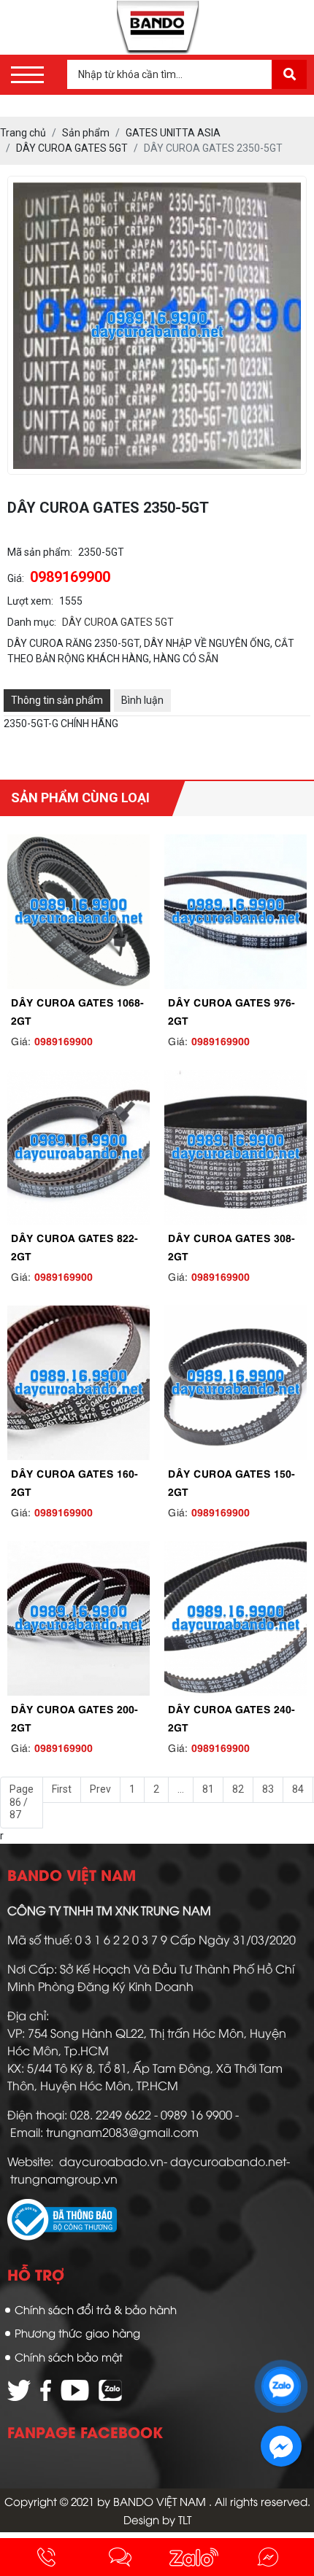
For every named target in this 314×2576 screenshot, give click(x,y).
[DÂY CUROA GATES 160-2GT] (78, 1383)
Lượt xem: (30, 601)
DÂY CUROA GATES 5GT (118, 622)
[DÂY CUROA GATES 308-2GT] (235, 1147)
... (181, 1789)
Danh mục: (32, 622)
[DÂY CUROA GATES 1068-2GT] (78, 912)
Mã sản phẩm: (40, 552)
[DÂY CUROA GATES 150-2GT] (235, 1383)
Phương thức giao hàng (77, 2332)
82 (238, 1789)
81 (208, 1789)
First (62, 1789)
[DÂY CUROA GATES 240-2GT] (235, 1618)
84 (298, 1789)
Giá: (16, 578)
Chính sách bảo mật (69, 2356)
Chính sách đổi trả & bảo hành (96, 2309)
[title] (46, 2557)
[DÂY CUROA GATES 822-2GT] (78, 1147)
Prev (100, 1789)
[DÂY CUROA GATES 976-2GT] (235, 912)
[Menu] (27, 75)
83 (268, 1789)
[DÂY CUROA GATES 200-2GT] (78, 1618)
